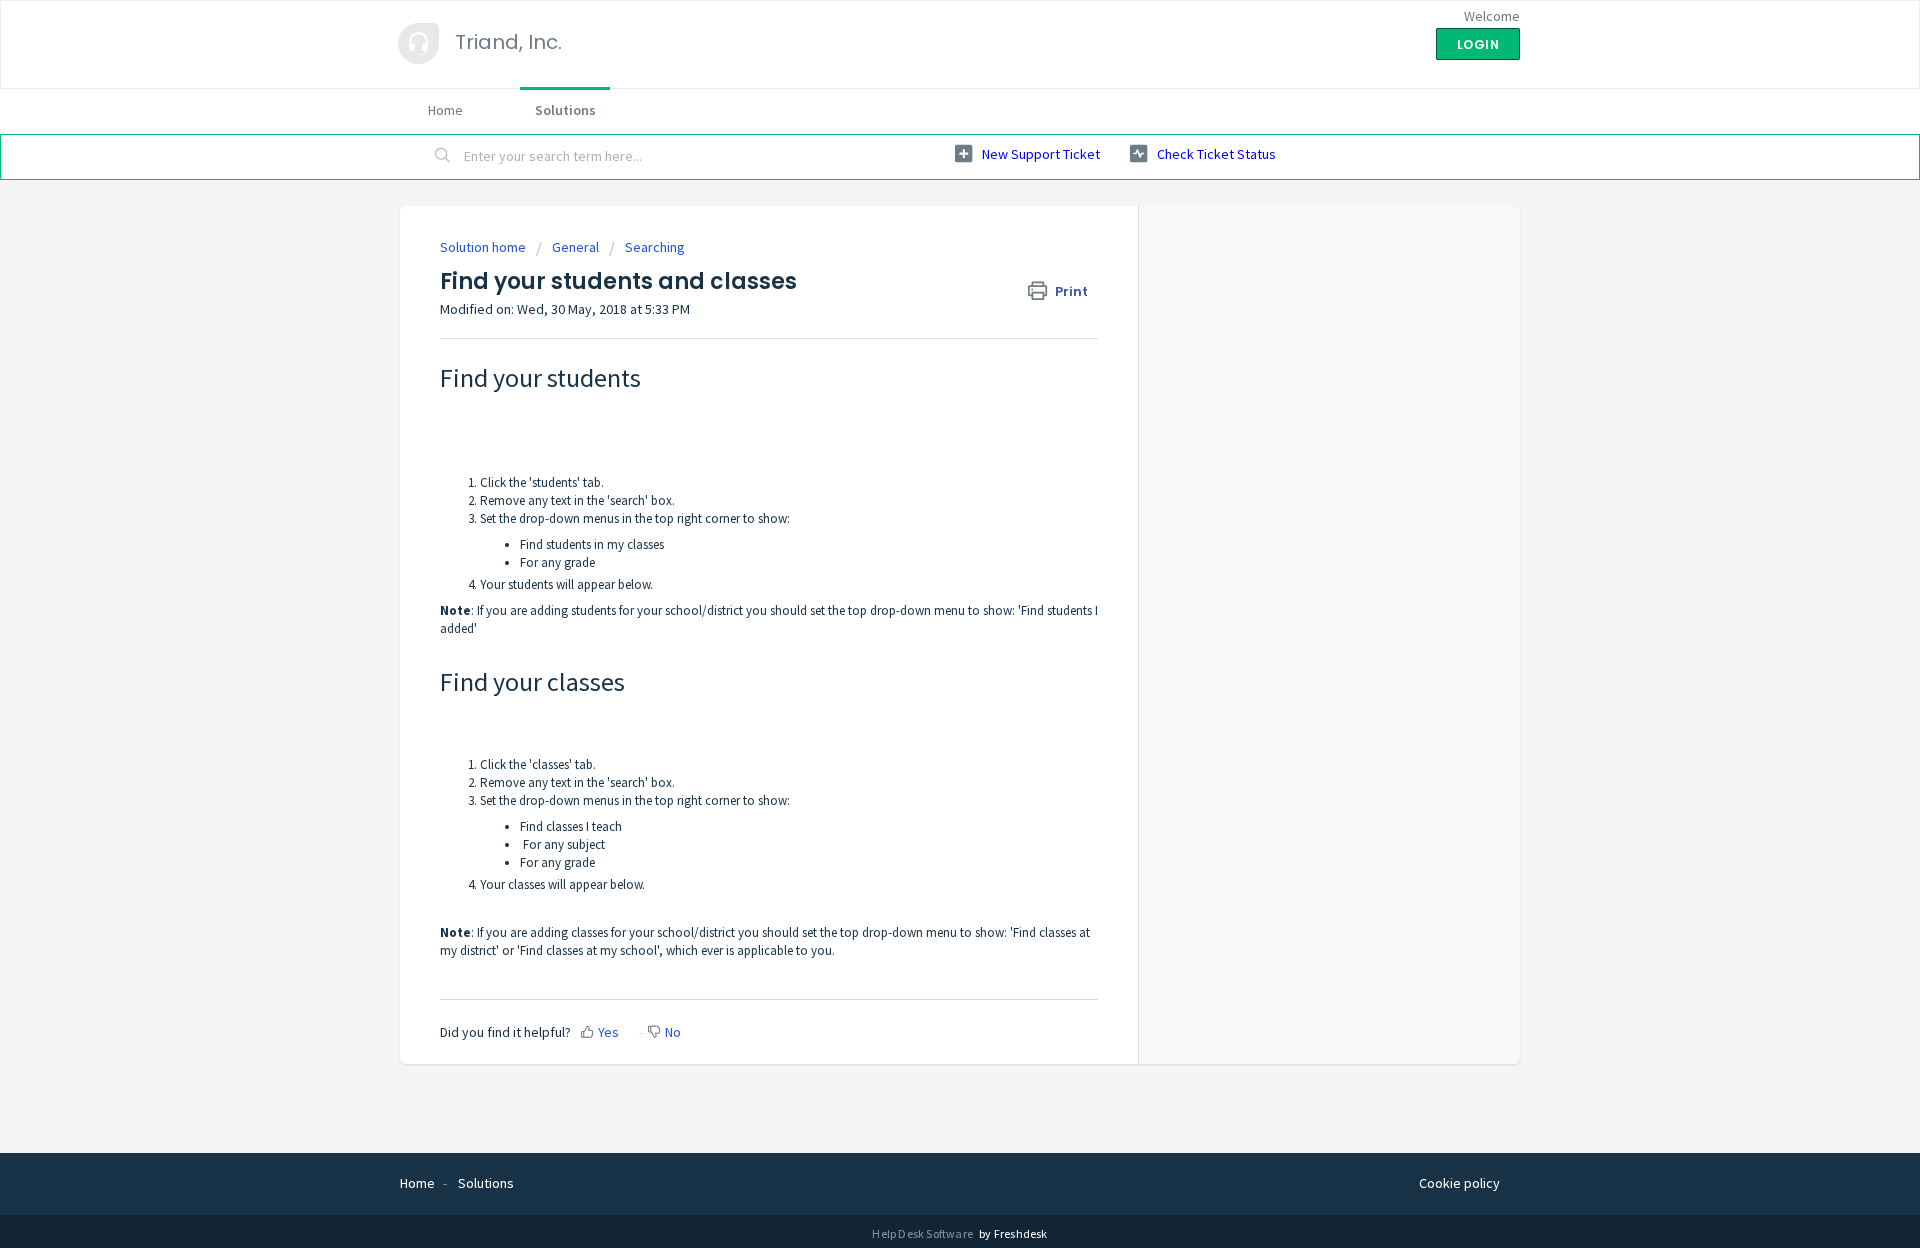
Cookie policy (1459, 1183)
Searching (655, 247)
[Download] (923, 364)
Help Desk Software (923, 1233)
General (575, 247)
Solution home (484, 247)
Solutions (565, 110)
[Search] (443, 157)
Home (445, 110)
